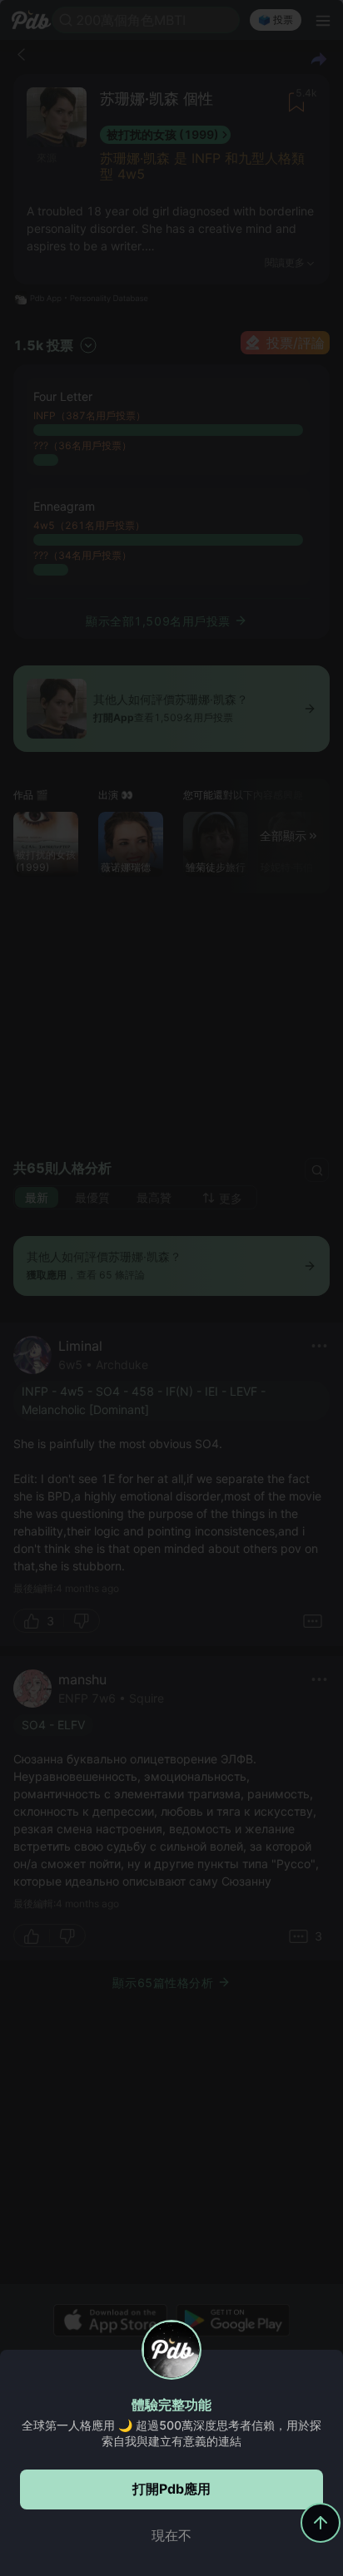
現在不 (171, 2535)
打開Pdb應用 (171, 2489)
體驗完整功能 (171, 2405)
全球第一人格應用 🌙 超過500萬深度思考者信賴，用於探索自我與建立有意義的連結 (171, 2433)
